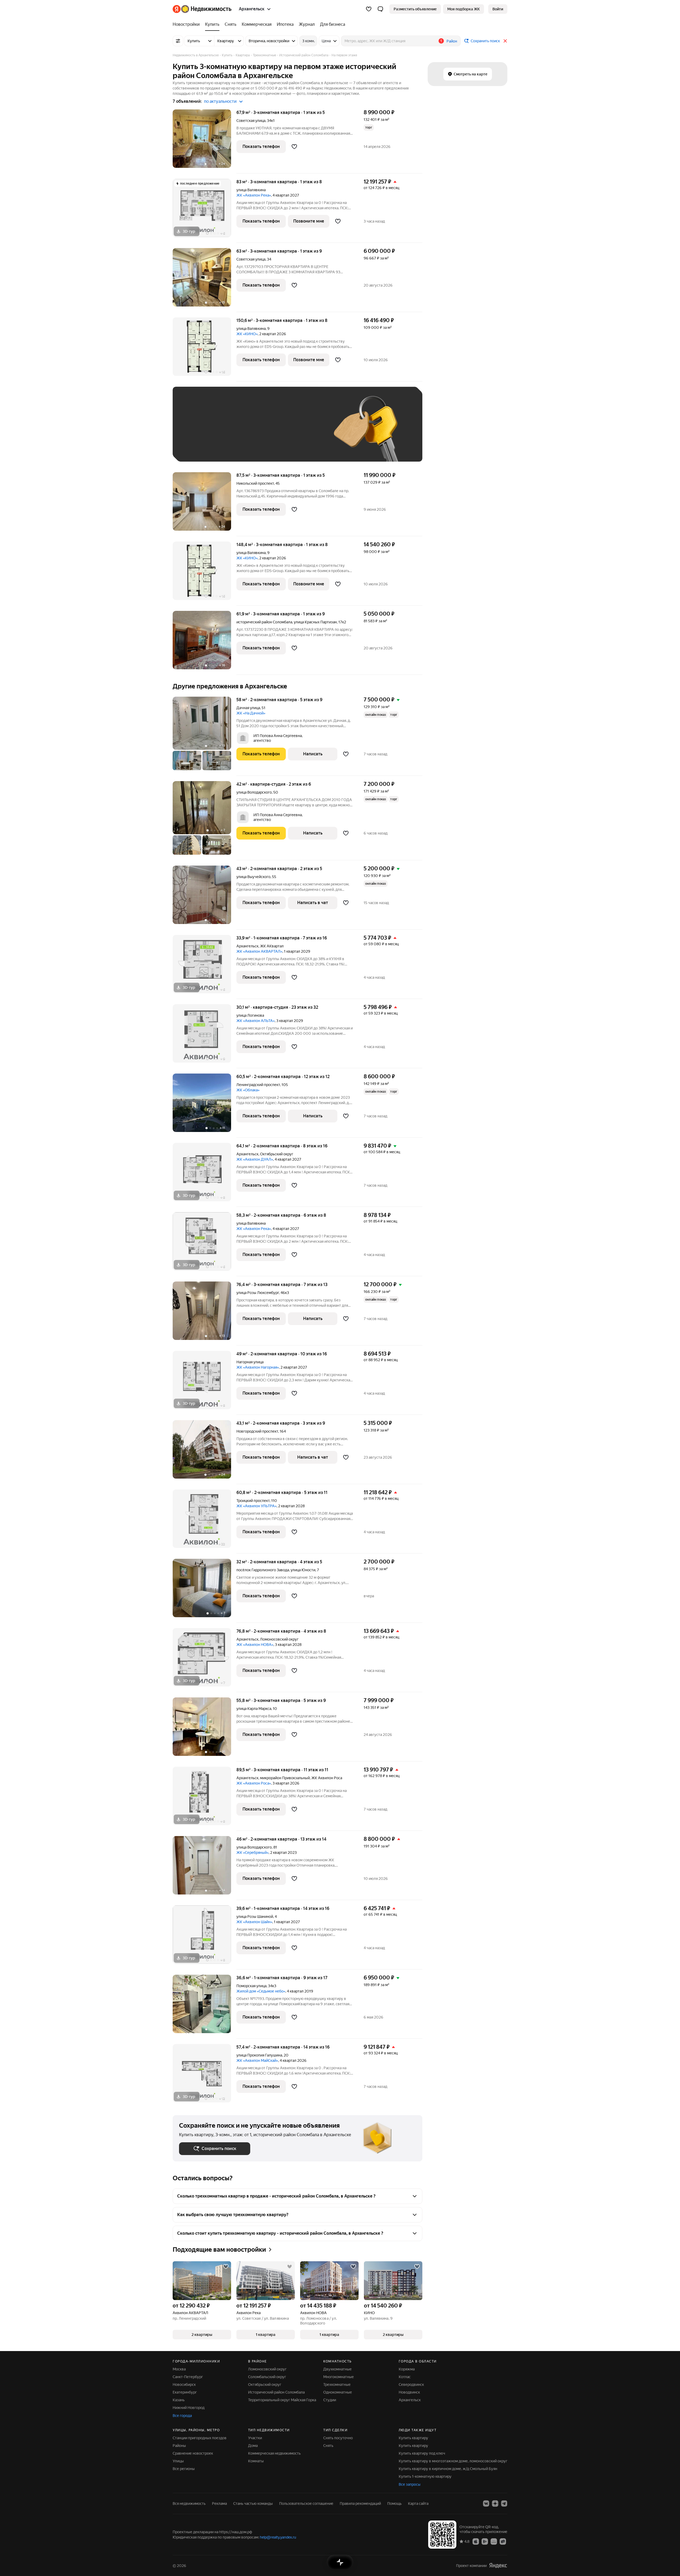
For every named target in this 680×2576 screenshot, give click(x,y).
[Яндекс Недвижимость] (202, 9)
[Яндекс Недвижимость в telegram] (504, 2503)
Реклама (219, 2503)
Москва (179, 2369)
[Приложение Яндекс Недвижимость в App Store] (476, 2541)
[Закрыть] (505, 41)
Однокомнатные (338, 2392)
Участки (255, 2438)
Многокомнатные (339, 2377)
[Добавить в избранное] (294, 147)
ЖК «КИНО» (247, 334)
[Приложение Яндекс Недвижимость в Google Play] (485, 2541)
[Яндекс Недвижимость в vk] (486, 2503)
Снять (328, 2446)
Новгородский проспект (257, 1431)
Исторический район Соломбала (276, 2392)
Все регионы (184, 2469)
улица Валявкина (251, 190)
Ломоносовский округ (267, 2369)
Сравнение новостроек (193, 2453)
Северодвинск (411, 2385)
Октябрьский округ (265, 2385)
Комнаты (256, 2461)
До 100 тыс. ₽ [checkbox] (302, 432)
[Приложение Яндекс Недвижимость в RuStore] (503, 2541)
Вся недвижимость (189, 2503)
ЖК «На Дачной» (251, 713)
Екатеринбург (185, 2392)
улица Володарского (254, 792)
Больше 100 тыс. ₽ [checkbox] (202, 447)
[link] (498, 9)
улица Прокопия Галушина (259, 2055)
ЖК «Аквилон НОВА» (255, 1645)
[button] (380, 9)
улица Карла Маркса (254, 1709)
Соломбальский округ (267, 2377)
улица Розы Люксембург (258, 1293)
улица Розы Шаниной (255, 1917)
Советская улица (251, 121)
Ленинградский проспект (258, 1085)
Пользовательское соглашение (306, 2503)
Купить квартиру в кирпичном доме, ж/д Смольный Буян (448, 2469)
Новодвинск (409, 2392)
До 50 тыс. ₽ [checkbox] (231, 432)
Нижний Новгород (189, 2408)
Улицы (178, 2461)
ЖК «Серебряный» (252, 1853)
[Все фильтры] (178, 41)
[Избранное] (369, 9)
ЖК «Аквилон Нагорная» (258, 1367)
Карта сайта (418, 2503)
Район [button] (452, 41)
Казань (179, 2400)
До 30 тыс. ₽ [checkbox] (196, 432)
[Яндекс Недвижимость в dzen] (495, 2503)
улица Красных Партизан (315, 622)
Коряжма (407, 2369)
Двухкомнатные (337, 2369)
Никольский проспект (255, 483)
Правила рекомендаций (360, 2503)
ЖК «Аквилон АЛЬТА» (256, 1021)
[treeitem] (188, 24)
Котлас (405, 2377)
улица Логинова (250, 1015)
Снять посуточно (338, 2438)
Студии (330, 2400)
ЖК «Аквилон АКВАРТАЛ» (259, 951)
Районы (179, 2446)
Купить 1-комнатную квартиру (425, 2476)
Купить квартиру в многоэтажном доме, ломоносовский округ (453, 2461)
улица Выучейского (253, 877)
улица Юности (303, 1570)
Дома (253, 2446)
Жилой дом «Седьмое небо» (261, 1991)
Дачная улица (248, 708)
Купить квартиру (413, 2438)
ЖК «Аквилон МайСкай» (257, 2060)
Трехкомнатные (337, 2385)
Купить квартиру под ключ (422, 2453)
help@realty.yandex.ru (278, 2537)
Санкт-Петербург (188, 2377)
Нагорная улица (250, 1362)
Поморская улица (251, 1986)
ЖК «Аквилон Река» (254, 195)
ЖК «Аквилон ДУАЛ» (255, 1159)
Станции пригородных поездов (200, 2438)
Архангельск (247, 946)
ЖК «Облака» (248, 1090)
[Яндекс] (498, 2566)
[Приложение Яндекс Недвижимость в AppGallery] (494, 2541)
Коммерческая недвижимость (274, 2453)
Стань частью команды (253, 2503)
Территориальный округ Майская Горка (282, 2400)
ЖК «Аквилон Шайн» (254, 1922)
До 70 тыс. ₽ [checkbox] (266, 432)
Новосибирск (184, 2385)
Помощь (394, 2503)
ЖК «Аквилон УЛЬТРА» (256, 1506)
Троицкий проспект (253, 1501)
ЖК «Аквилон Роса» (254, 1783)
